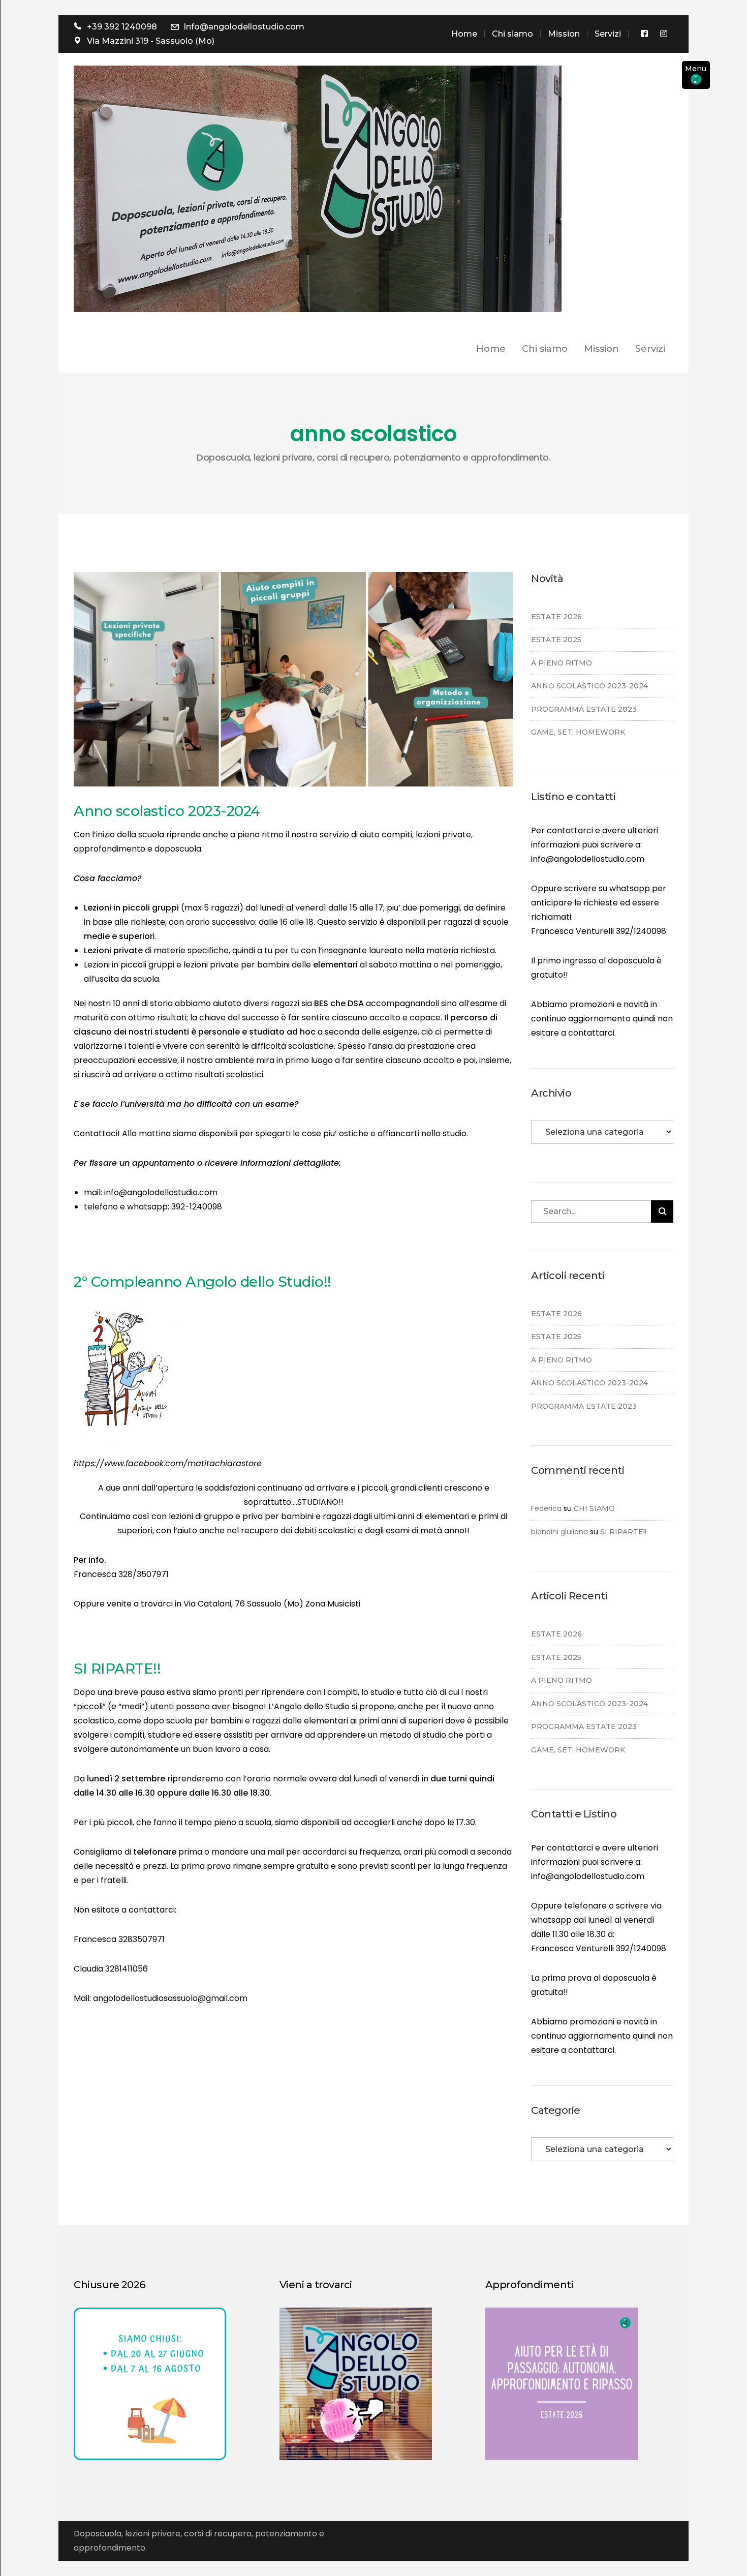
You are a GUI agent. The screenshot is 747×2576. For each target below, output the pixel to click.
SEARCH (662, 1211)
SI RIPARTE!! (117, 1669)
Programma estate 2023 (584, 709)
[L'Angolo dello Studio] (318, 188)
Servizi (608, 34)
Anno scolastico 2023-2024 (167, 811)
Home (464, 34)
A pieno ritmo (562, 663)
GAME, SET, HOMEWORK (578, 732)
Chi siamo (512, 34)
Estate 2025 (556, 640)
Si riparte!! (623, 1532)
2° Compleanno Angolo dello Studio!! (203, 1282)
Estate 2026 (556, 617)
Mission (564, 34)
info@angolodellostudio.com (588, 859)
